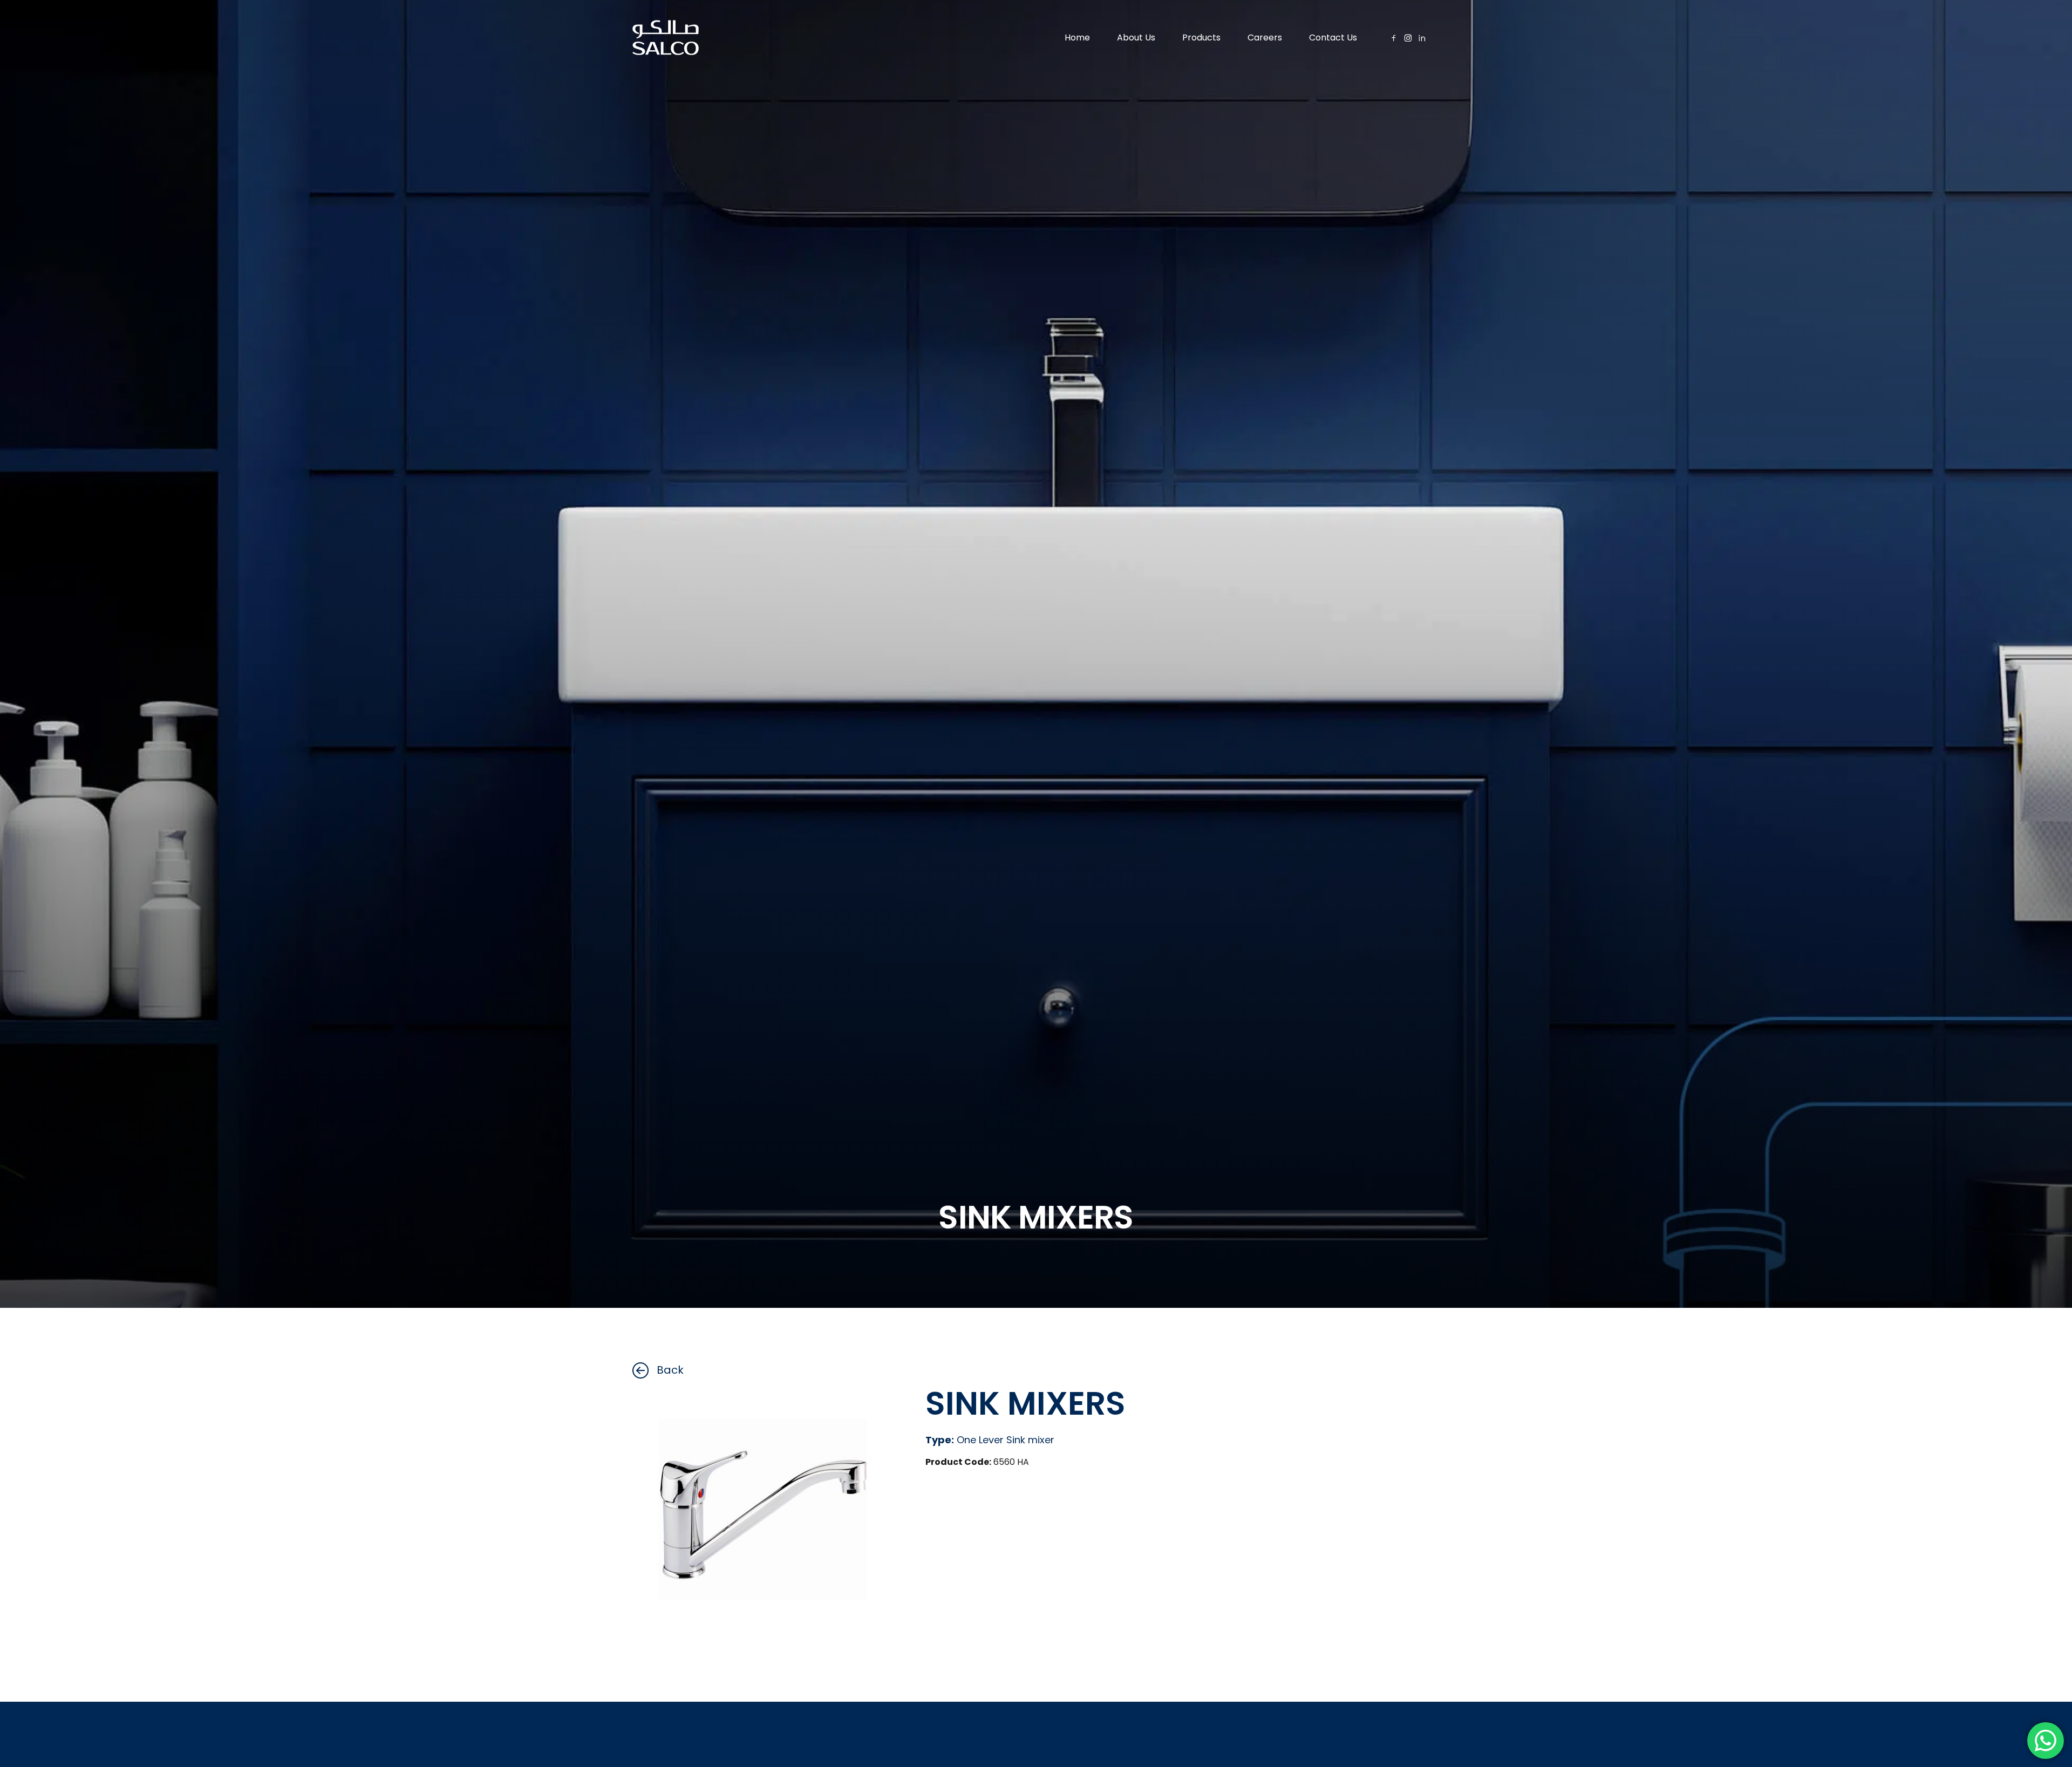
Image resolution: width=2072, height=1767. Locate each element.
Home (1077, 37)
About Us (1136, 37)
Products (1201, 37)
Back (670, 1370)
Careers (1265, 37)
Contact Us (1333, 37)
